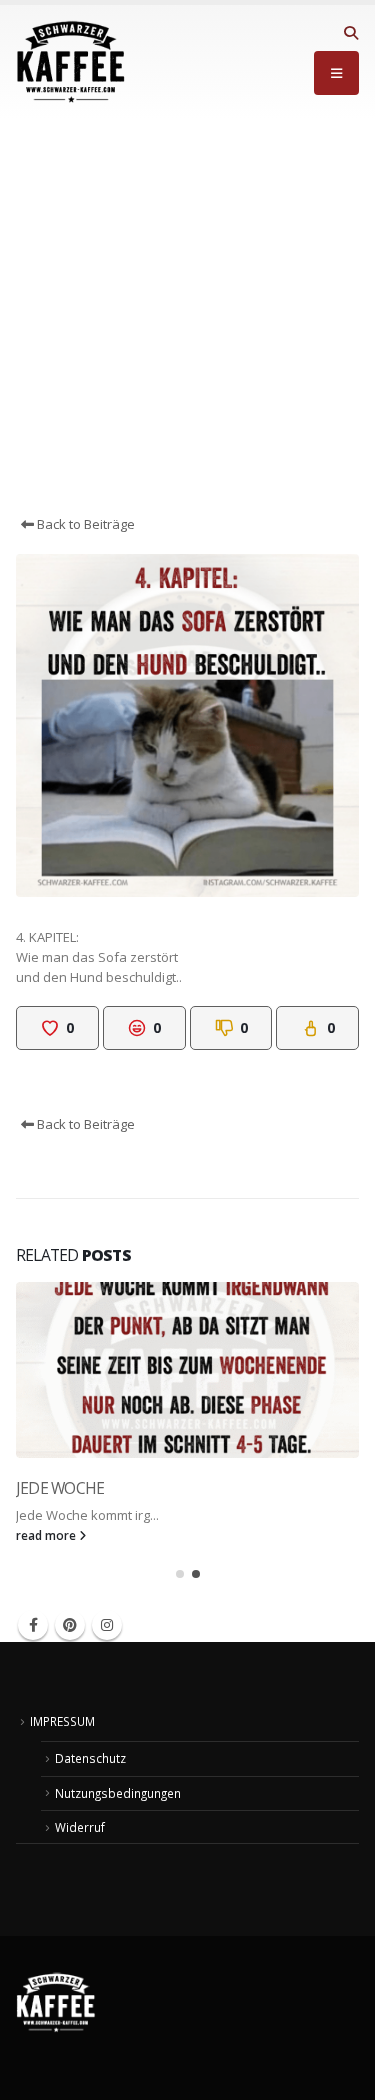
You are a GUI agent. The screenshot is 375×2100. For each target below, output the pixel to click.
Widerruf (80, 1827)
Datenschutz (90, 1758)
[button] (350, 33)
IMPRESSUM (62, 1721)
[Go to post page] (187, 1370)
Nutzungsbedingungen (118, 1793)
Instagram (107, 1625)
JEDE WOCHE (60, 1488)
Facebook (33, 1625)
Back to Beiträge (84, 524)
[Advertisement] (187, 316)
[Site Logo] (71, 62)
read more (47, 1535)
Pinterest (70, 1625)
